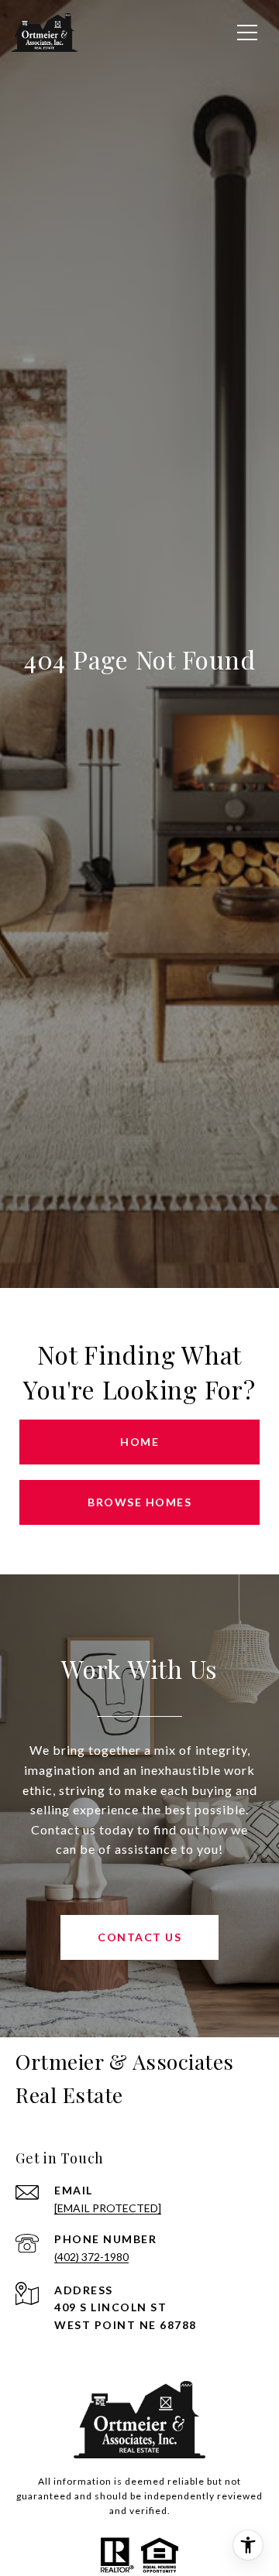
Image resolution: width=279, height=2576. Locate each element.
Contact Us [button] (139, 1937)
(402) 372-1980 (91, 2257)
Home (139, 1442)
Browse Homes (139, 1502)
